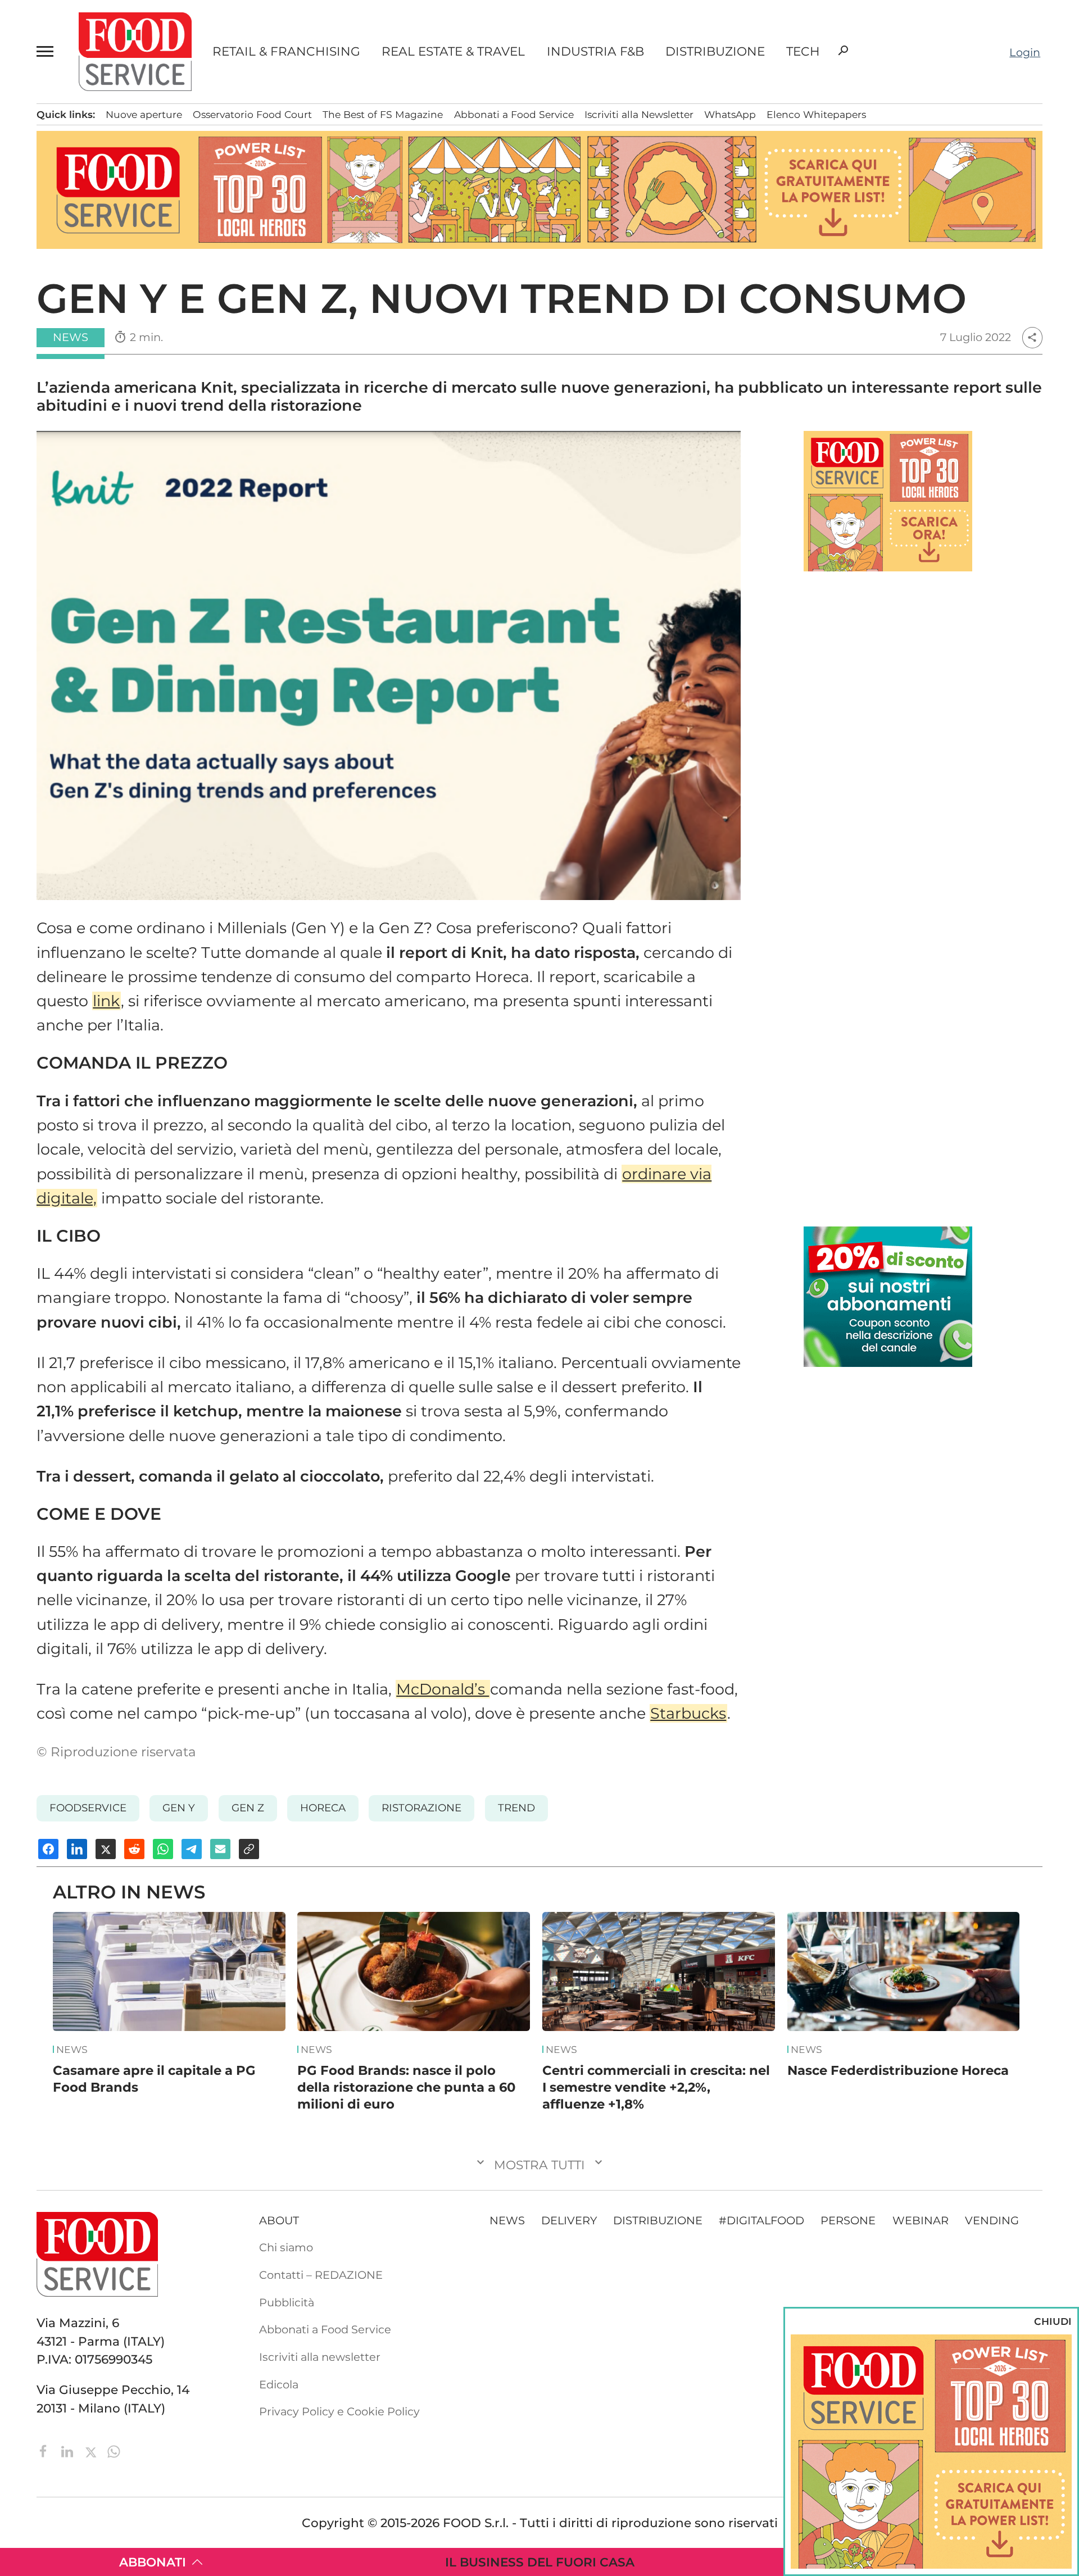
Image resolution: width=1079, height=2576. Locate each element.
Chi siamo (286, 2247)
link (106, 1001)
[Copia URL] (249, 1849)
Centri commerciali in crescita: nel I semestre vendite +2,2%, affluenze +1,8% (656, 2087)
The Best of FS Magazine (383, 114)
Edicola (279, 2384)
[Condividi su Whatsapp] (163, 1849)
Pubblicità (287, 2302)
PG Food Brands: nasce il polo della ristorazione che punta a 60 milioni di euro (406, 2087)
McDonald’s (443, 1689)
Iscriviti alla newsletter (320, 2357)
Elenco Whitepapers (816, 114)
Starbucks (688, 1713)
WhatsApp (730, 114)
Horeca (323, 1808)
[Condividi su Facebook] (48, 1849)
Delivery (569, 2220)
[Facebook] (45, 2450)
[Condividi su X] (106, 1849)
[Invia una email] (220, 1849)
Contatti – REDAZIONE (321, 2275)
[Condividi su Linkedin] (77, 1849)
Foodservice (88, 1808)
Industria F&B (595, 52)
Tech (803, 52)
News (72, 2050)
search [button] (843, 51)
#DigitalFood (761, 2220)
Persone (848, 2220)
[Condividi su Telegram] (192, 1849)
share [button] (1032, 337)
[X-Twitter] (92, 2450)
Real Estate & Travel (453, 52)
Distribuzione (715, 52)
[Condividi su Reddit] (134, 1849)
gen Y (179, 1808)
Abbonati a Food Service (514, 114)
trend (516, 1808)
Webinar (921, 2220)
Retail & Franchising (286, 52)
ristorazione (421, 1808)
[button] (47, 52)
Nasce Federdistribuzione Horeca (898, 2070)
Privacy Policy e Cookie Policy (339, 2411)
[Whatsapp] (114, 2450)
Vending (992, 2220)
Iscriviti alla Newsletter (639, 114)
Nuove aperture (144, 114)
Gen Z (248, 1808)
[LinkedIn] (69, 2450)
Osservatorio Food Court (252, 114)
